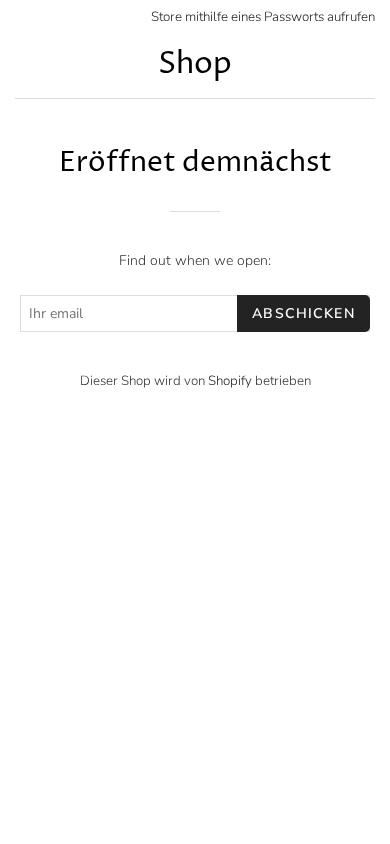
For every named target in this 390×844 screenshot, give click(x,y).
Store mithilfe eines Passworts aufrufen (263, 17)
